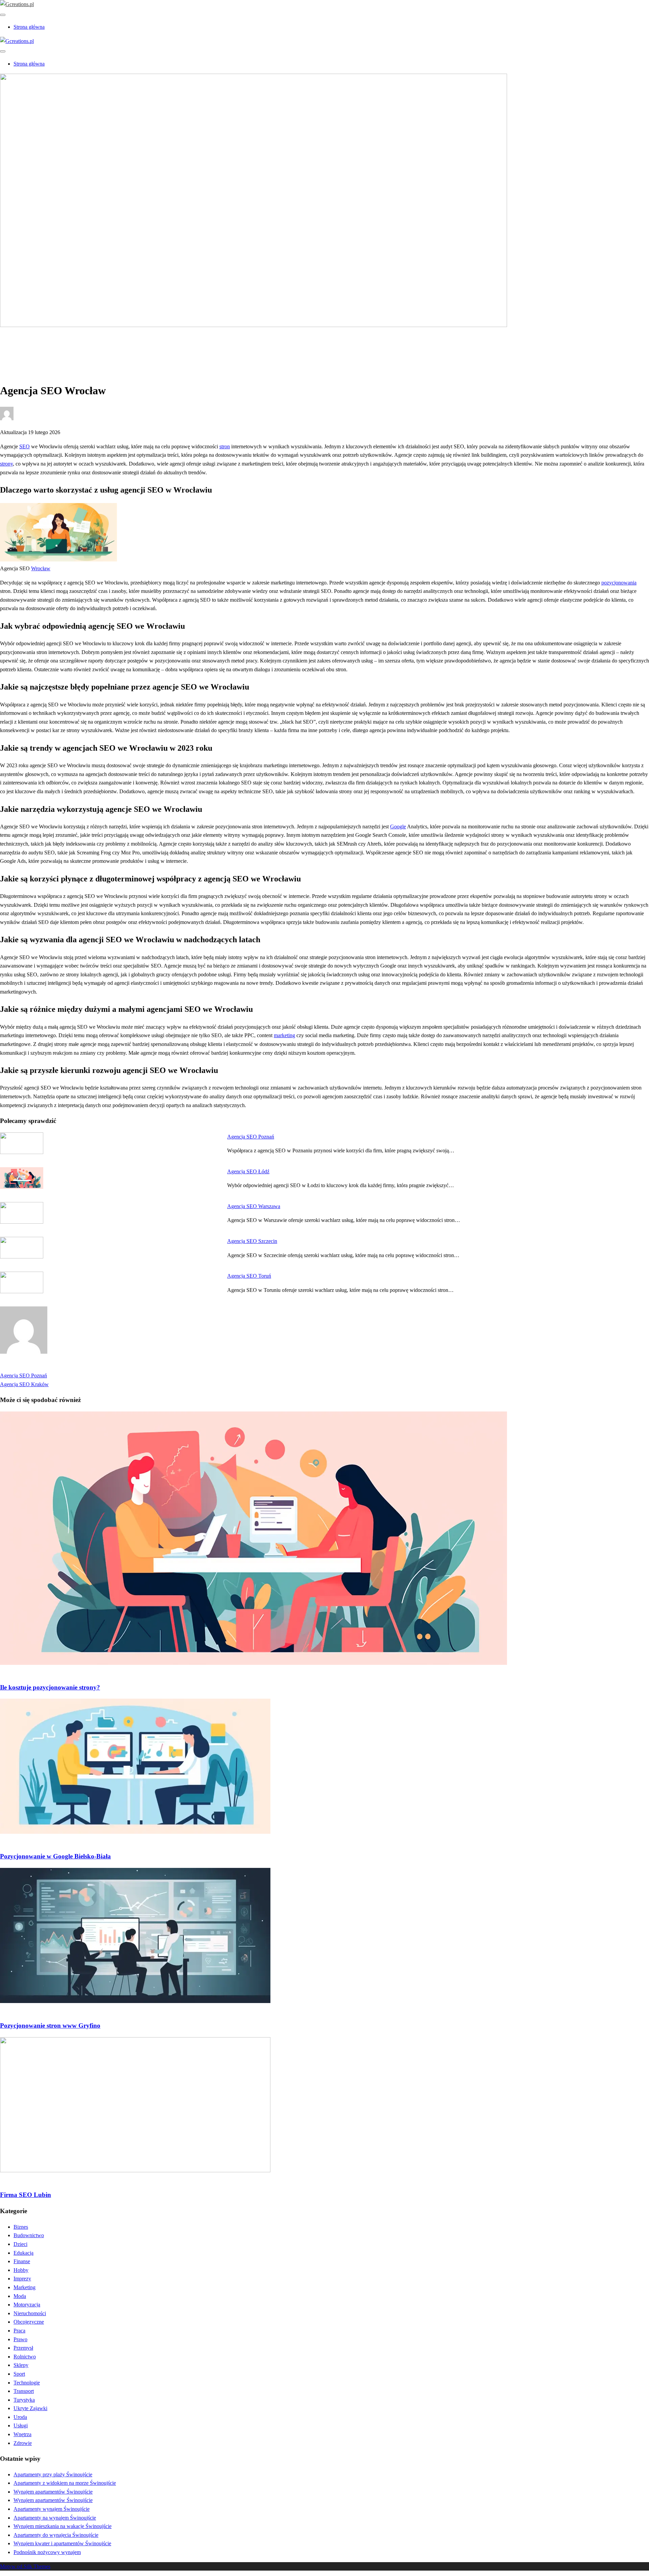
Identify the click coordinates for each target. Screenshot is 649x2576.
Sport (19, 2374)
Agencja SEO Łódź (248, 1171)
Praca (19, 2331)
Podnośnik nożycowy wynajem (47, 2552)
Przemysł (23, 2348)
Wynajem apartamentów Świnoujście (53, 2492)
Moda (20, 2296)
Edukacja (23, 2253)
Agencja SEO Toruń (249, 1276)
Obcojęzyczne (29, 2322)
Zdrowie (23, 2443)
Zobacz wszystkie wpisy (26, 1367)
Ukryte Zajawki (30, 2408)
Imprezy (22, 2279)
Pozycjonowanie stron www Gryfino (50, 2025)
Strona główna (29, 27)
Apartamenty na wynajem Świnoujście (55, 2518)
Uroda (20, 2417)
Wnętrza (22, 2434)
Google (398, 827)
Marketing (25, 348)
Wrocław (41, 568)
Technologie (27, 2383)
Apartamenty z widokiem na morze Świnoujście (65, 2483)
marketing (284, 1035)
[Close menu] (3, 15)
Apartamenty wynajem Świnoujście (52, 2509)
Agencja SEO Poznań (251, 1137)
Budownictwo (29, 2235)
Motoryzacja (27, 2305)
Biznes (21, 2227)
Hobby (21, 2270)
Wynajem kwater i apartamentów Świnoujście (62, 2543)
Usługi (21, 2425)
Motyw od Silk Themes (25, 2566)
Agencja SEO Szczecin (252, 1241)
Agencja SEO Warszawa (254, 1206)
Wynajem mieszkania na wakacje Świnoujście (63, 2526)
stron (225, 446)
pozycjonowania (619, 583)
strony (6, 464)
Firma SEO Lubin (26, 2195)
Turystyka (24, 2400)
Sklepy (21, 2365)
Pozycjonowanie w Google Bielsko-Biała (55, 1856)
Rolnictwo (25, 2357)
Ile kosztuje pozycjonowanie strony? (50, 1687)
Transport (24, 2391)
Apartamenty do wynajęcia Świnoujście (56, 2535)
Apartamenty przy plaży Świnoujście (53, 2474)
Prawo (20, 2339)
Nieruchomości (30, 2313)
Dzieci (20, 2244)
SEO (25, 446)
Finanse (22, 2261)
